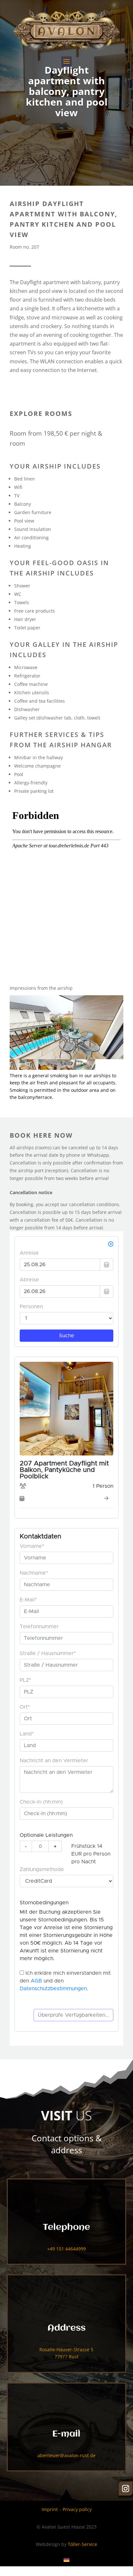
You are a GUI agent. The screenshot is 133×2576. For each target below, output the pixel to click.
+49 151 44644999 (66, 2249)
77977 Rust (66, 2357)
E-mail (66, 2434)
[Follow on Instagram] (126, 2488)
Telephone (66, 2228)
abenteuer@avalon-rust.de (66, 2455)
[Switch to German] (66, 2560)
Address (66, 2328)
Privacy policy (77, 2509)
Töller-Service (82, 2544)
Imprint (50, 2509)
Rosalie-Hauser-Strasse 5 (66, 2349)
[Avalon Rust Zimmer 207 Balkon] (66, 1027)
